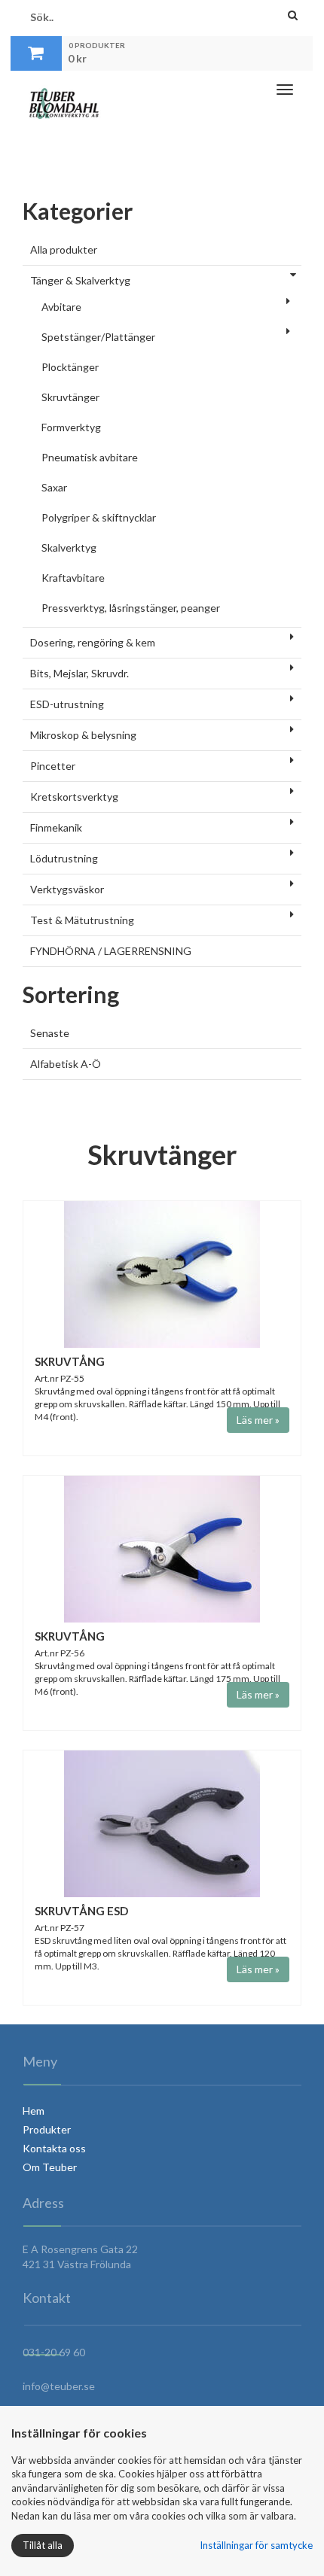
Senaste (50, 1033)
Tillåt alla (43, 2545)
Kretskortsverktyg (74, 797)
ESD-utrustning (67, 704)
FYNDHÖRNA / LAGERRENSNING (111, 951)
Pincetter (53, 766)
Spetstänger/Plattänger (98, 337)
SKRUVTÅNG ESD (81, 1911)
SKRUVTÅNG (70, 1361)
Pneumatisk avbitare (90, 457)
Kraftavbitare (73, 578)
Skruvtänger (70, 397)
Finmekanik (56, 827)
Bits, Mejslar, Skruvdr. (79, 673)
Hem (34, 2111)
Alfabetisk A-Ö (66, 1064)
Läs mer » (258, 1420)
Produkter (47, 2129)
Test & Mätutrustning (82, 920)
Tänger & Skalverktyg (80, 280)
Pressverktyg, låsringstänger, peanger (131, 608)
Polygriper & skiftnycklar (99, 517)
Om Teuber (50, 2167)
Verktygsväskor (67, 889)
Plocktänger (70, 367)
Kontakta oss (54, 2148)
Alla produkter (64, 249)
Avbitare (61, 307)
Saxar (54, 487)
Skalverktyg (69, 547)
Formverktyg (71, 427)
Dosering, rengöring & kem (93, 642)
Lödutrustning (64, 858)
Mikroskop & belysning (83, 735)
